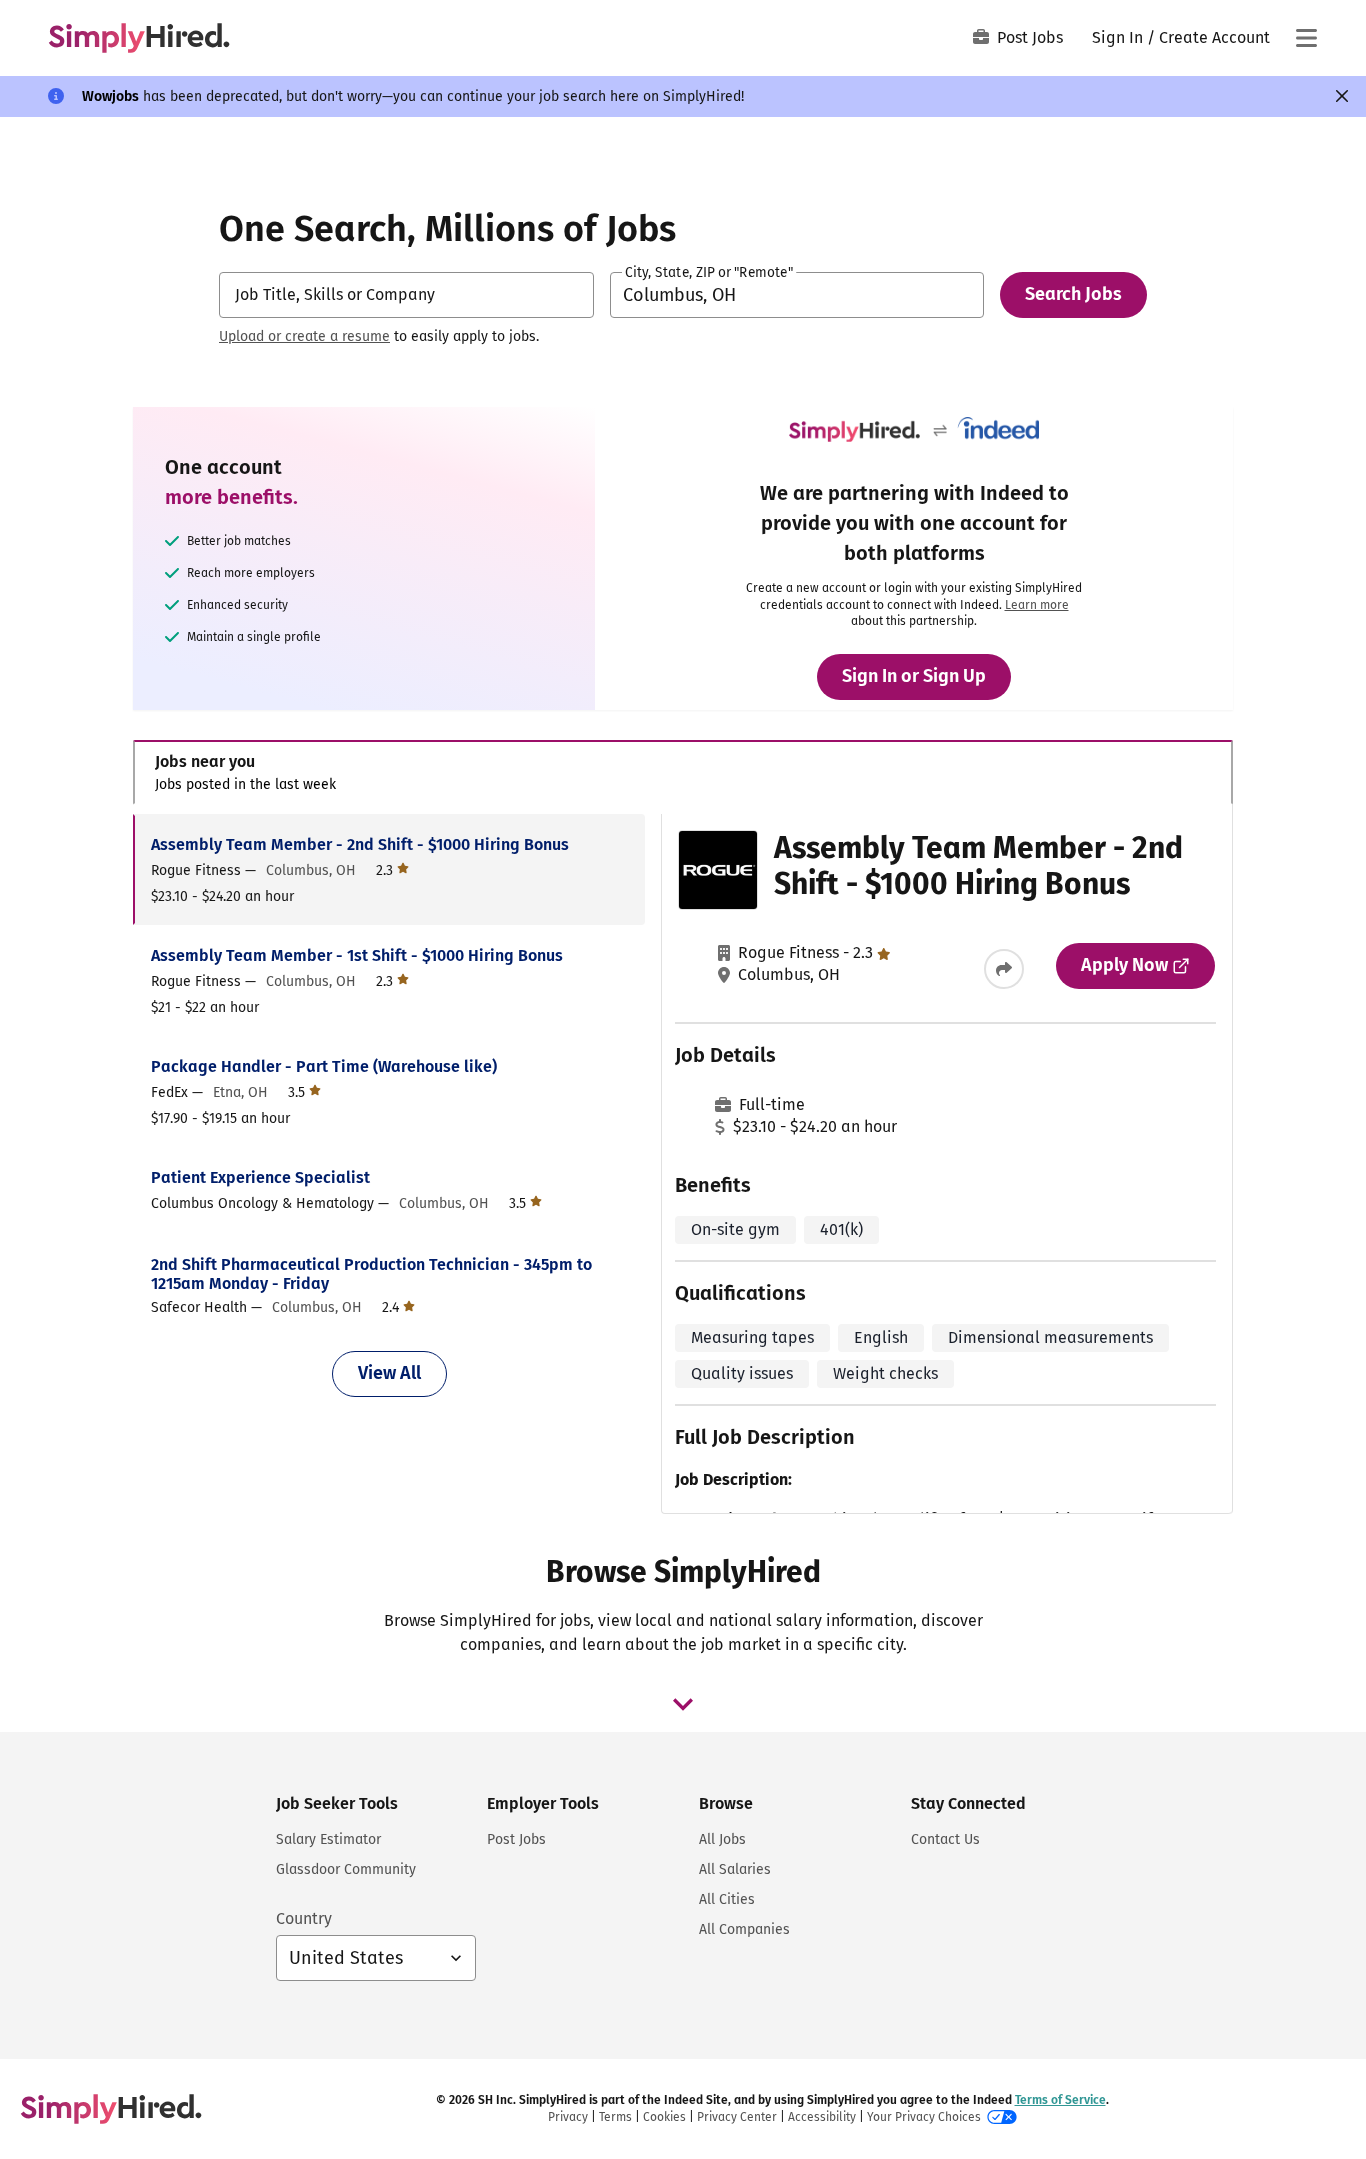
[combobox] (406, 295)
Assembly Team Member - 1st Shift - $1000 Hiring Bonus (357, 955)
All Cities (727, 1899)
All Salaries (735, 1869)
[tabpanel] (682, 1164)
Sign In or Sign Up (914, 676)
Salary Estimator (328, 1839)
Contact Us (945, 1839)
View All (389, 1373)
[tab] (683, 772)
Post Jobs (1030, 37)
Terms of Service (1060, 2100)
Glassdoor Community (346, 1869)
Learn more (1037, 605)
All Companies (744, 1929)
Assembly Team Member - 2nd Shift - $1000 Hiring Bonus (360, 844)
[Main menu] (1306, 38)
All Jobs (722, 1839)
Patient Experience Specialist (260, 1177)
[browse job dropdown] (683, 1704)
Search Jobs (1073, 294)
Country (304, 1918)
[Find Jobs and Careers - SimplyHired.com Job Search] (139, 38)
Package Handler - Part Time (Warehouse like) (324, 1066)
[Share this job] (1004, 969)
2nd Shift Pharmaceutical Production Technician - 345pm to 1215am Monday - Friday (371, 1274)
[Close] (1342, 96)
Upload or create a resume (304, 336)
